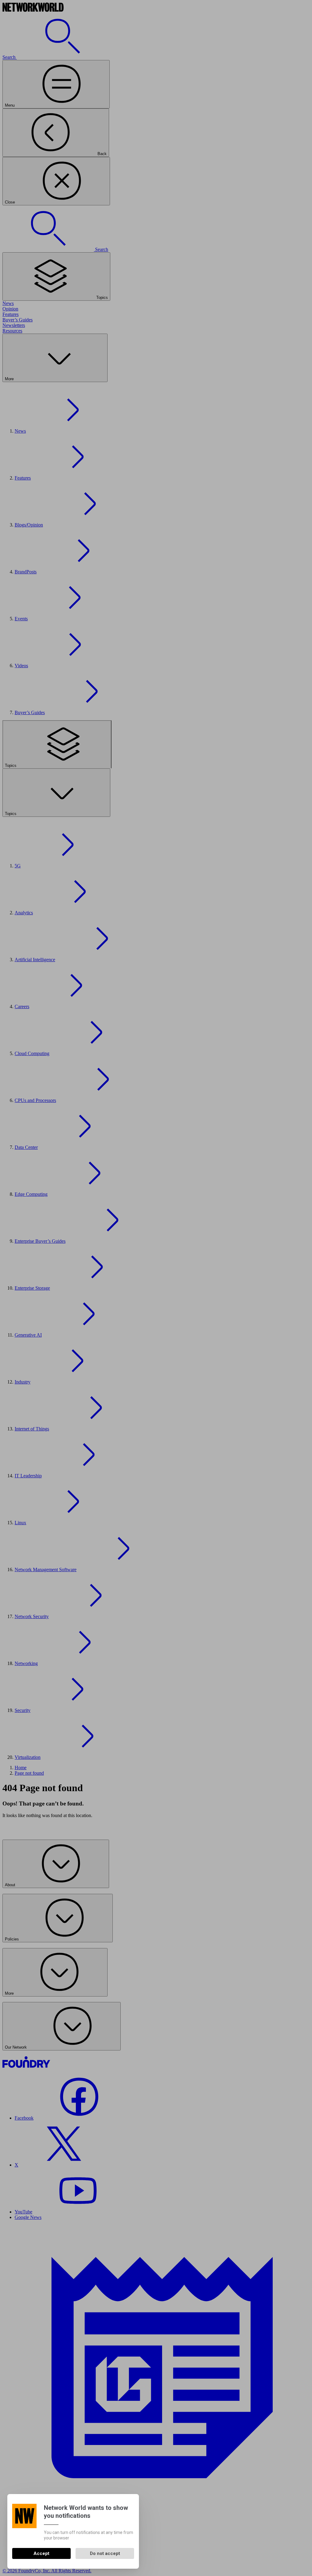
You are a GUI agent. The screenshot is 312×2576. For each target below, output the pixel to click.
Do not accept (105, 2553)
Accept (41, 2553)
